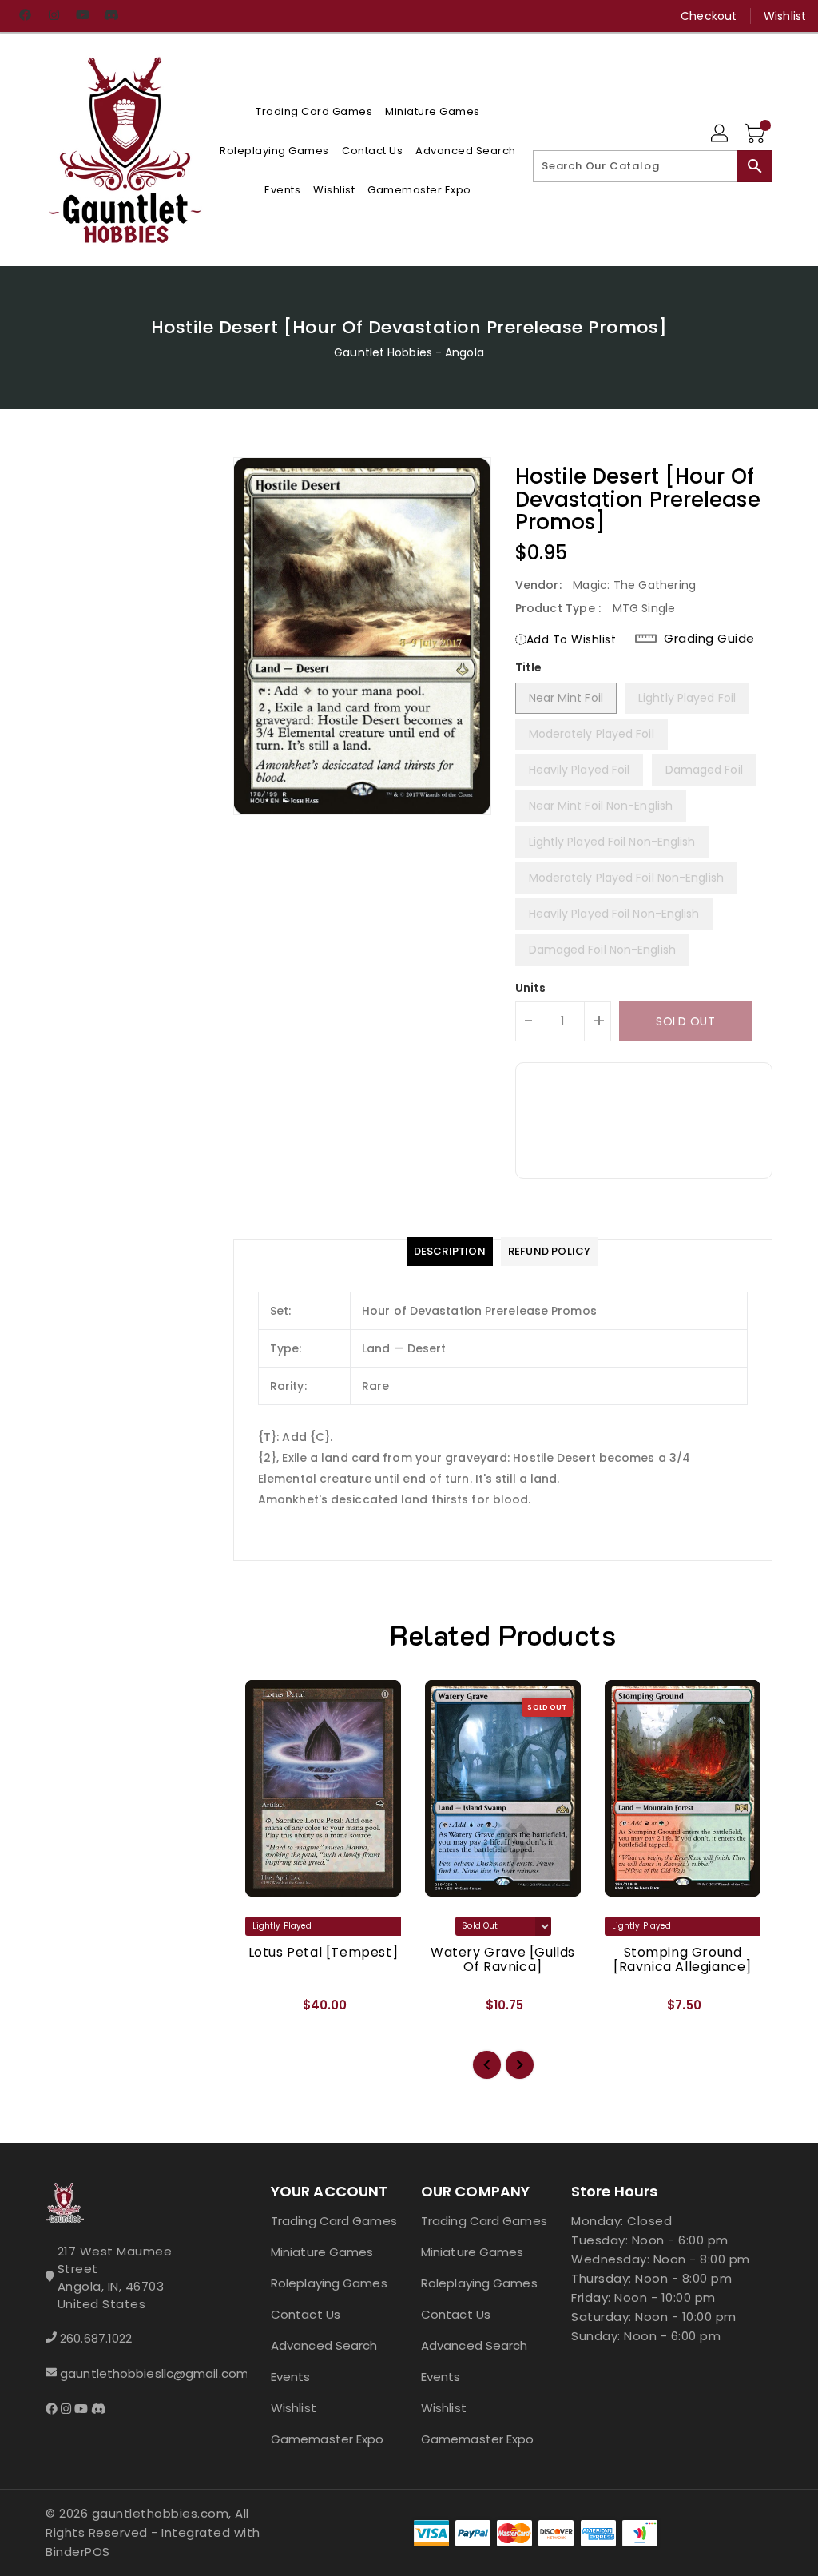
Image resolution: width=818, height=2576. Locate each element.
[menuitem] (314, 111)
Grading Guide (709, 639)
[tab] (450, 1252)
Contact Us (306, 2314)
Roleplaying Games (329, 2283)
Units (531, 988)
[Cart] (756, 134)
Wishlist (785, 16)
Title (529, 667)
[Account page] (721, 134)
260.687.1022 (96, 2338)
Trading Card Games (334, 2221)
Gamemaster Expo (328, 2439)
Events (291, 2377)
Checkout (709, 16)
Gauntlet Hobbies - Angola (409, 352)
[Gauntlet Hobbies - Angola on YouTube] (82, 16)
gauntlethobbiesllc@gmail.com (130, 2373)
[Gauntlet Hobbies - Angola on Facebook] (25, 16)
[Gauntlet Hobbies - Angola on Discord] (111, 16)
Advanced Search (324, 2345)
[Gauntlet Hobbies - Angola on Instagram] (54, 16)
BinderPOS (78, 2552)
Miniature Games (322, 2252)
